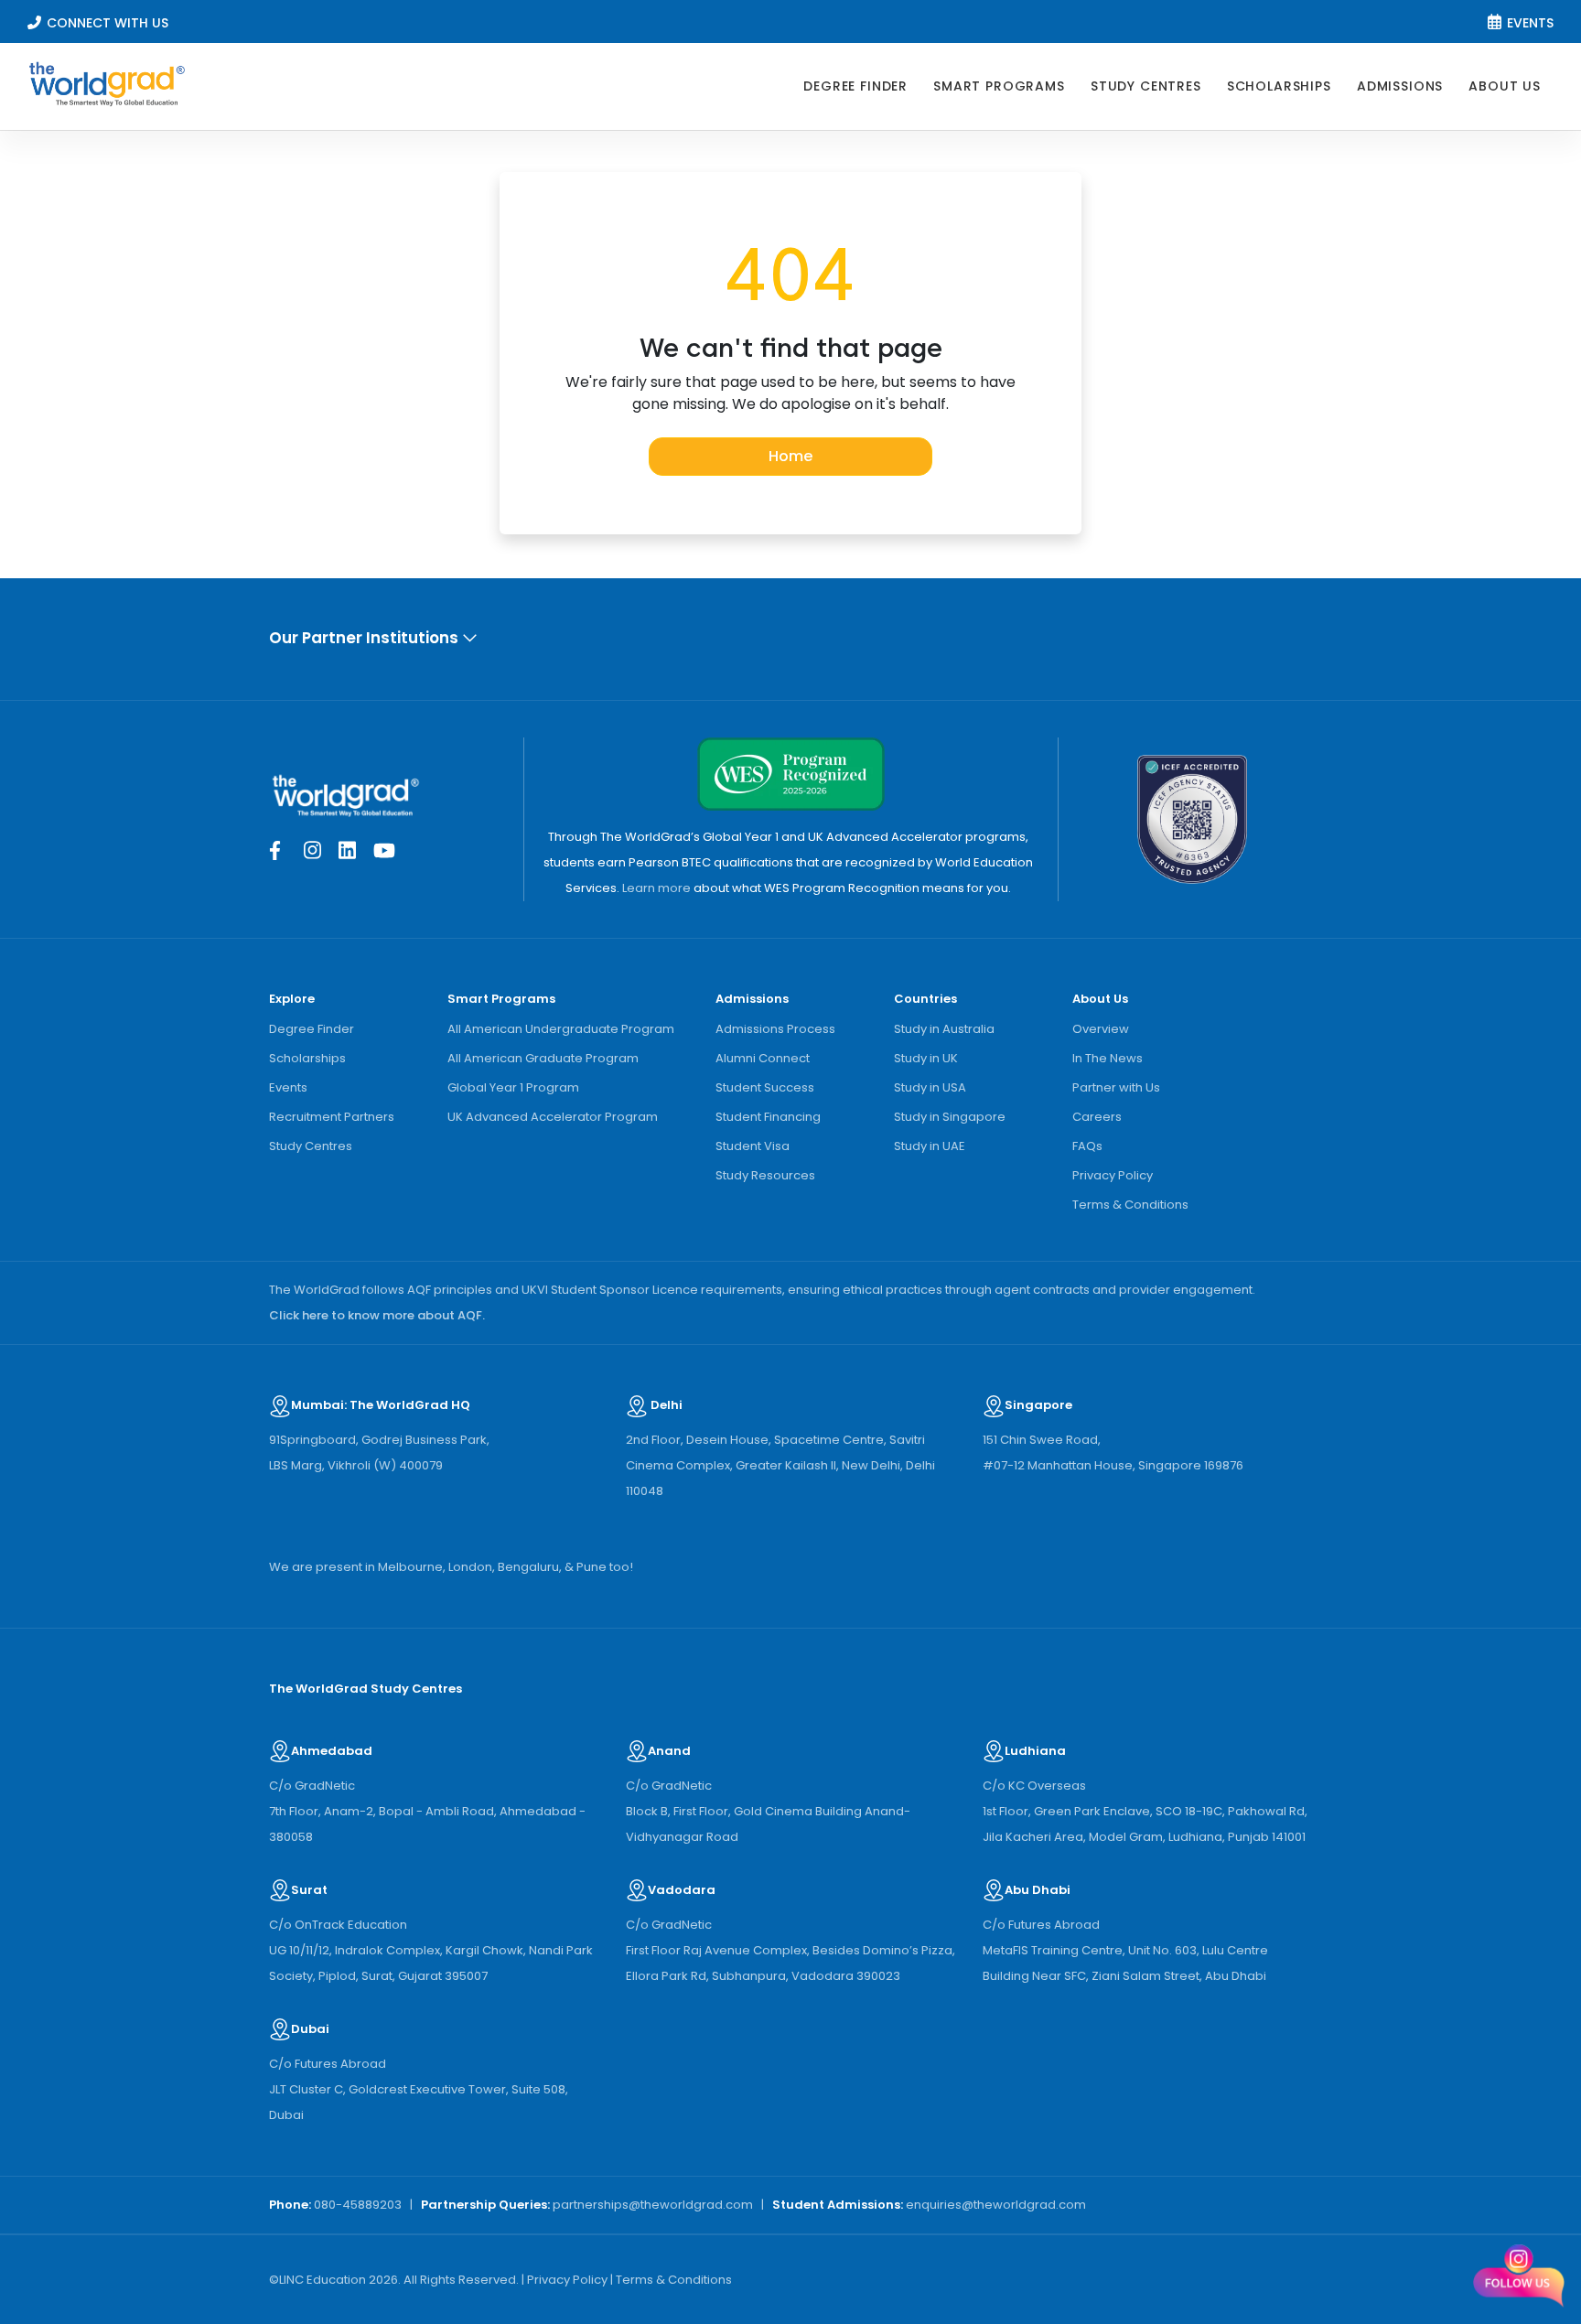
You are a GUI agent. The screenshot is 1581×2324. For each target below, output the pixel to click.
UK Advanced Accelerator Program (553, 1117)
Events (288, 1087)
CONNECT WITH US (108, 23)
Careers (1097, 1117)
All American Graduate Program (543, 1058)
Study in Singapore (950, 1117)
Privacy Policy (1113, 1175)
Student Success (765, 1087)
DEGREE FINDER (855, 86)
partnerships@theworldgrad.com (653, 2205)
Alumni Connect (763, 1058)
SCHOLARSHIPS (1279, 86)
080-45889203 (358, 2205)
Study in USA (930, 1087)
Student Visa (753, 1146)
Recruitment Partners (332, 1117)
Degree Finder (312, 1029)
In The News (1108, 1058)
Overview (1101, 1029)
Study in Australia (944, 1029)
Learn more (656, 888)
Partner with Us (1116, 1087)
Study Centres (311, 1146)
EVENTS (1530, 23)
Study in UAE (930, 1146)
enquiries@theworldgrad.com (996, 2205)
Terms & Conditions (1130, 1205)
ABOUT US (1505, 86)
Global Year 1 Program (513, 1087)
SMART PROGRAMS (999, 86)
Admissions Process (775, 1029)
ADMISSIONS (1400, 86)
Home (790, 456)
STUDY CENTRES (1146, 86)
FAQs (1087, 1146)
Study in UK (926, 1058)
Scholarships (307, 1058)
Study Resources (765, 1175)
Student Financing (768, 1117)
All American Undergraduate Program (561, 1029)
